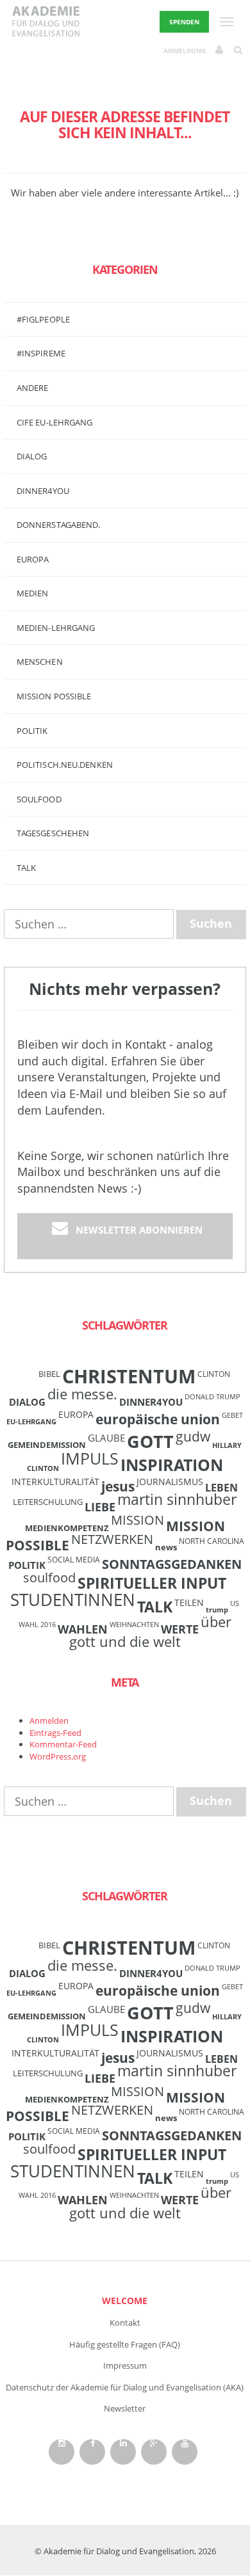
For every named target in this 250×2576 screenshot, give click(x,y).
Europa (33, 559)
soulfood (49, 1578)
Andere (33, 388)
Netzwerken (112, 1539)
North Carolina (212, 1541)
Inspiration (172, 1465)
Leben (221, 1488)
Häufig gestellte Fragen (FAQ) (125, 2344)
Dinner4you (43, 491)
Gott (150, 1441)
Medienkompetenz (67, 1528)
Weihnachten (134, 1625)
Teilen (189, 1602)
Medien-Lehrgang (56, 628)
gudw (193, 1436)
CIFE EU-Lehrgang (55, 422)
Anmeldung (185, 51)
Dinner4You (151, 1402)
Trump (217, 1610)
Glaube (106, 1438)
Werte (180, 1629)
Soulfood (39, 799)
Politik (32, 731)
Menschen (40, 662)
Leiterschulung (48, 1502)
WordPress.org (58, 1756)
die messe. (82, 1394)
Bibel (49, 1374)
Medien (33, 593)
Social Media (74, 1559)
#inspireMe (41, 353)
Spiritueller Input (152, 1583)
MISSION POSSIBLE (54, 696)
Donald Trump (213, 1397)
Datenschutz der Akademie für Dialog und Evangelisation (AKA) (125, 2387)
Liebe (100, 1507)
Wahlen (83, 1629)
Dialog (32, 456)
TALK (26, 868)
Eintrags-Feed (55, 1733)
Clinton (214, 1374)
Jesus (118, 1486)
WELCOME (125, 2301)
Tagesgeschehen (53, 833)
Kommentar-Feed (63, 1744)
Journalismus (170, 1482)
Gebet (232, 1415)
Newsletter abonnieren (139, 1230)
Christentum (129, 1376)
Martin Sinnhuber (177, 1499)
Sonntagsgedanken (172, 1564)
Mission (137, 1520)
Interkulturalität (55, 1482)
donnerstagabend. (59, 525)
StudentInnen (73, 1600)
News (166, 1547)
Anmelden (49, 1721)
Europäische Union (158, 1419)
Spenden (184, 22)
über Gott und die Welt (150, 1632)
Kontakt (125, 2323)
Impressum (125, 2365)
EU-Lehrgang (31, 1422)
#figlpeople (43, 319)
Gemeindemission (47, 1445)
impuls (90, 1458)
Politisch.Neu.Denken (65, 765)
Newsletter (125, 2408)
